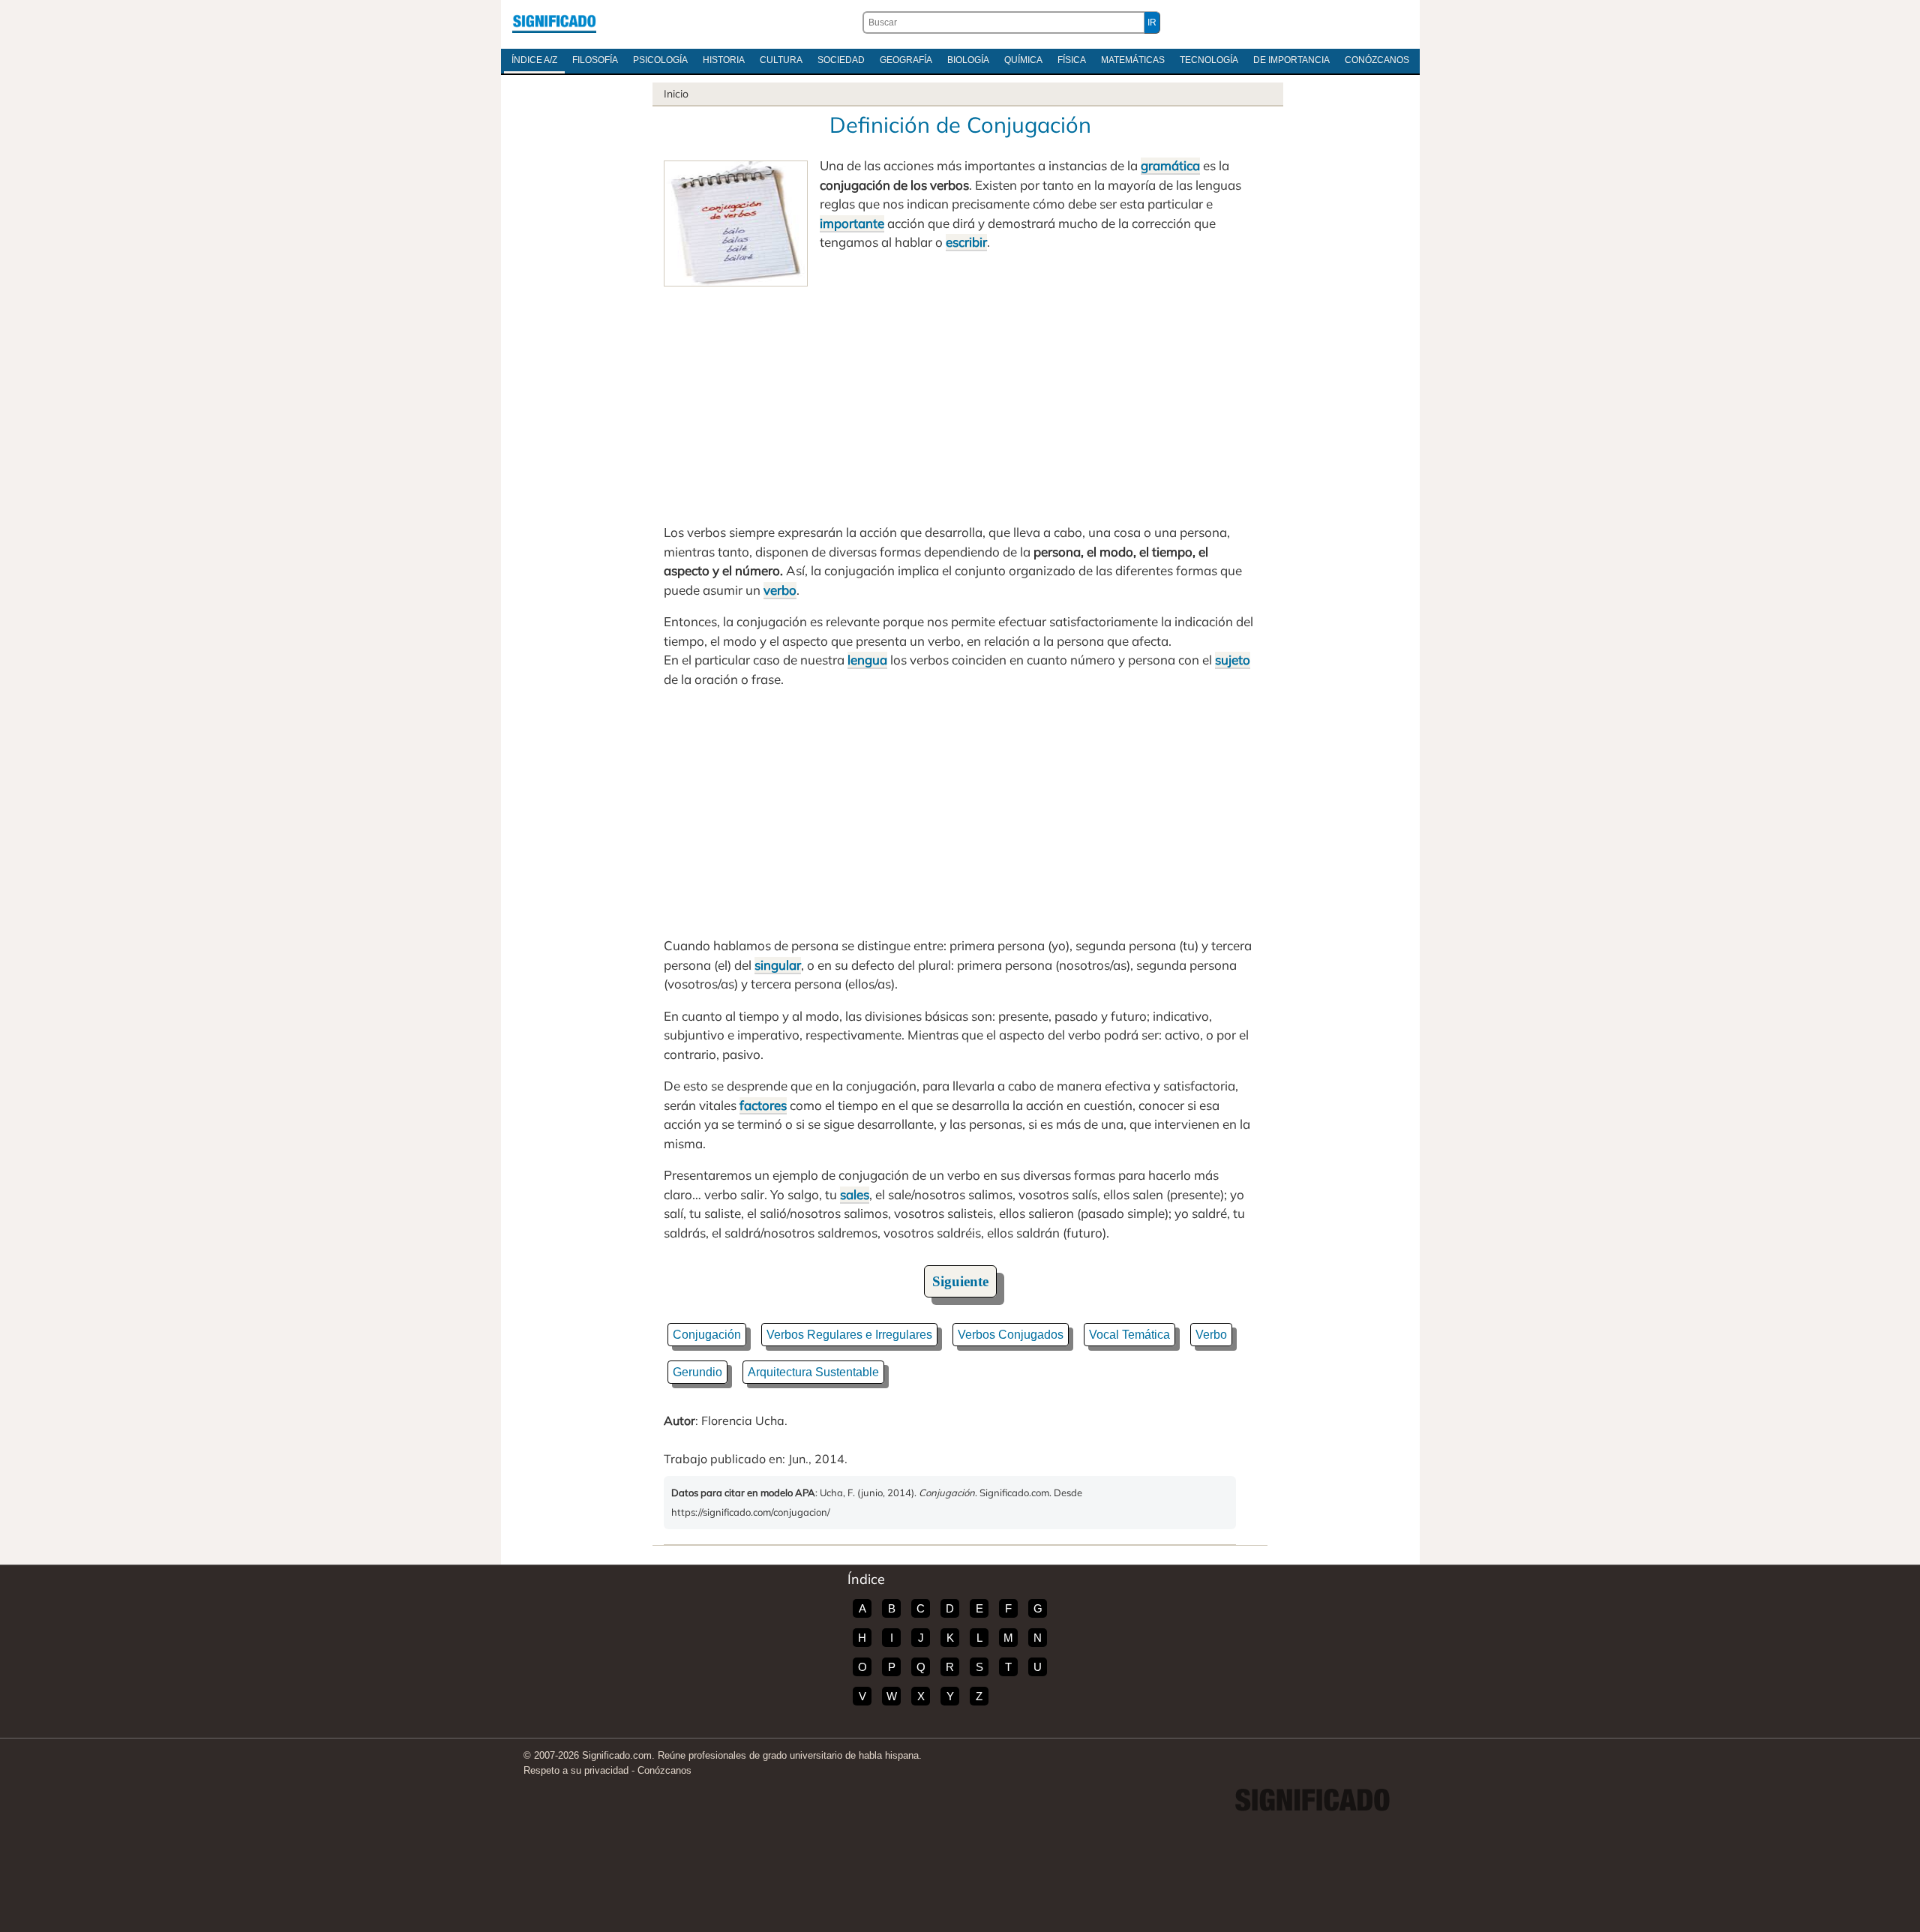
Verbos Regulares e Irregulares (849, 1335)
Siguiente (960, 1281)
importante (852, 223)
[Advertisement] (960, 399)
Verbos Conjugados (1011, 1335)
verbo (780, 590)
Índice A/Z (534, 60)
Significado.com (554, 22)
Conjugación (707, 1335)
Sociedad (841, 60)
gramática (1170, 165)
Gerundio (697, 1372)
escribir (966, 242)
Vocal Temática (1129, 1335)
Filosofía (595, 60)
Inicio (676, 94)
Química (1023, 60)
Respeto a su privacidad (576, 1770)
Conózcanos (1377, 60)
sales (855, 1194)
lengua (867, 660)
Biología (968, 60)
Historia (724, 60)
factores (763, 1105)
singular (778, 965)
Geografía (906, 60)
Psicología (660, 60)
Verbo (1211, 1335)
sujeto (1233, 660)
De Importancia (1291, 60)
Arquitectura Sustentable (813, 1372)
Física (1072, 60)
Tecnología (1209, 60)
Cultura (781, 60)
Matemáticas (1133, 60)
